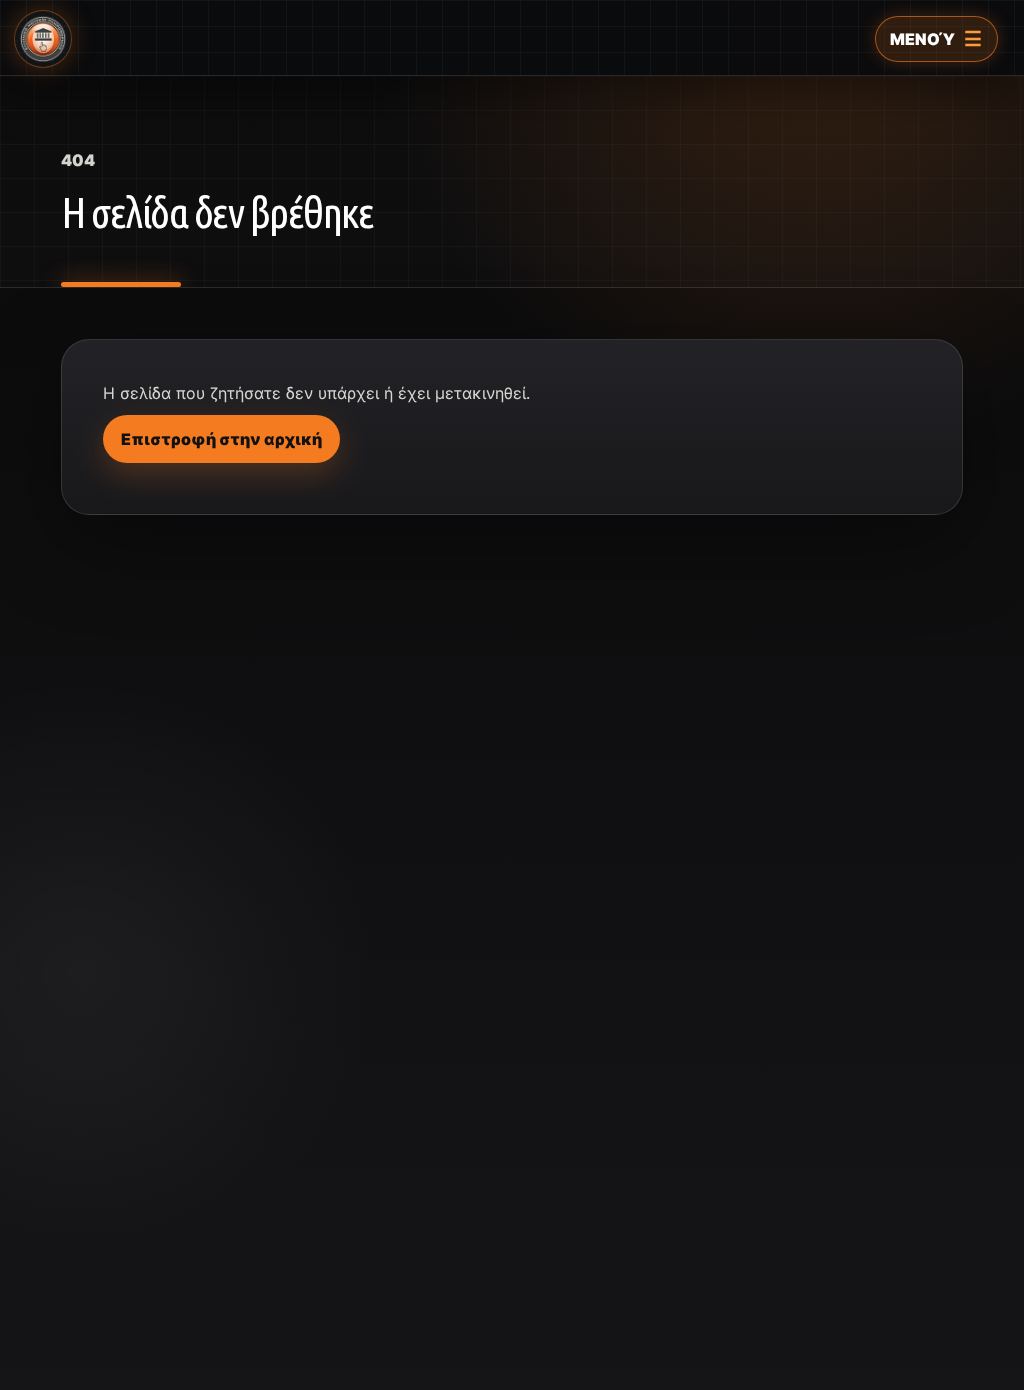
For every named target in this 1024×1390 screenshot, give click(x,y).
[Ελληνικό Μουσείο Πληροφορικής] (43, 39)
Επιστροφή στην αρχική (221, 439)
